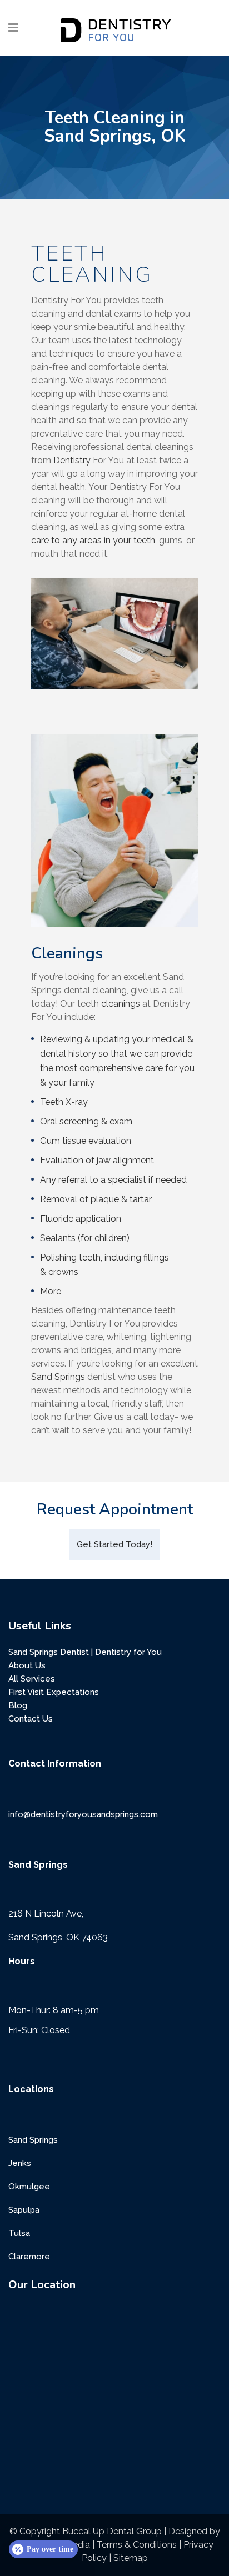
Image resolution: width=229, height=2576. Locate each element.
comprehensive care (121, 1068)
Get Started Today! (114, 1544)
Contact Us (31, 1719)
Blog (18, 1705)
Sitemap (131, 2558)
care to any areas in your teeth (93, 540)
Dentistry (72, 460)
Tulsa (19, 2233)
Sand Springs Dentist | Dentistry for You (85, 1652)
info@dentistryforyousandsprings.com (83, 1814)
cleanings (121, 1004)
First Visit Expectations (54, 1692)
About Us (27, 1665)
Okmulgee (29, 2187)
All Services (32, 1679)
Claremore (29, 2257)
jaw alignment (125, 1160)
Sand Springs (58, 1377)
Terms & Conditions (137, 2545)
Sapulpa (24, 2210)
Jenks (20, 2163)
